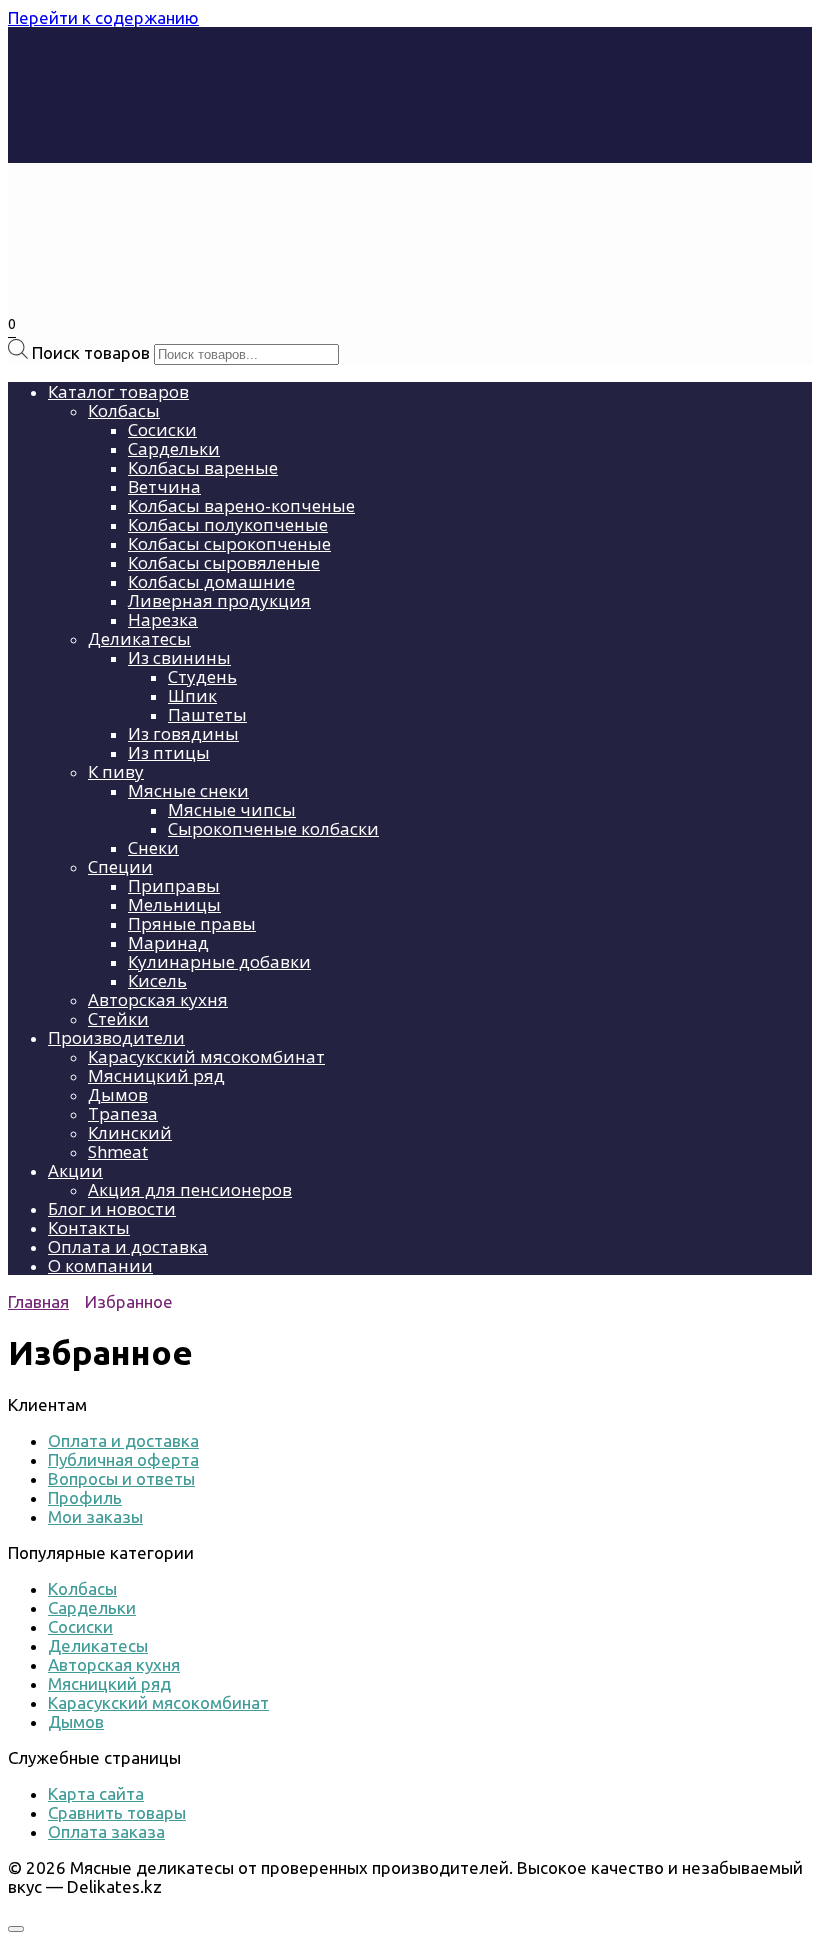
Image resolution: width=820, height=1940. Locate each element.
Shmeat (118, 1151)
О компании (100, 1265)
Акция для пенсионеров (190, 1189)
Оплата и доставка (128, 1246)
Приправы (174, 885)
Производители (116, 1037)
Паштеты (207, 714)
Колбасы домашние (211, 581)
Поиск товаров (91, 352)
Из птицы (169, 752)
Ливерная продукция (219, 600)
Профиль (85, 1497)
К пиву (116, 771)
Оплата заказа (106, 1831)
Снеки (153, 847)
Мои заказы (95, 1516)
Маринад (168, 942)
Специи (120, 866)
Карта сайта (96, 1793)
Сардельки (174, 448)
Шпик (192, 695)
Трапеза (123, 1113)
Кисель (157, 980)
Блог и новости (112, 1208)
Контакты (89, 1227)
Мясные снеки (188, 790)
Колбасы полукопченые (228, 524)
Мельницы (174, 904)
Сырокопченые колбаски (273, 828)
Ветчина (164, 486)
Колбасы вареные (203, 467)
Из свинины (179, 657)
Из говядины (183, 733)
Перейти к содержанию (103, 17)
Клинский (130, 1132)
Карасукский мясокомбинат (206, 1056)
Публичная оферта (123, 1459)
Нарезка (163, 619)
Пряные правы (192, 923)
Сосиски (162, 429)
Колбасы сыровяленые (224, 562)
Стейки (118, 1018)
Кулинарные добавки (219, 961)
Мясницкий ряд (156, 1075)
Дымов (118, 1094)
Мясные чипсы (232, 809)
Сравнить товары (117, 1812)
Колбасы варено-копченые (241, 505)
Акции (75, 1170)
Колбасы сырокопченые (229, 543)
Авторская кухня (158, 999)
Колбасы (124, 410)
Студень (202, 676)
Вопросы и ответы (121, 1478)
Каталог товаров (118, 391)
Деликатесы (139, 638)
